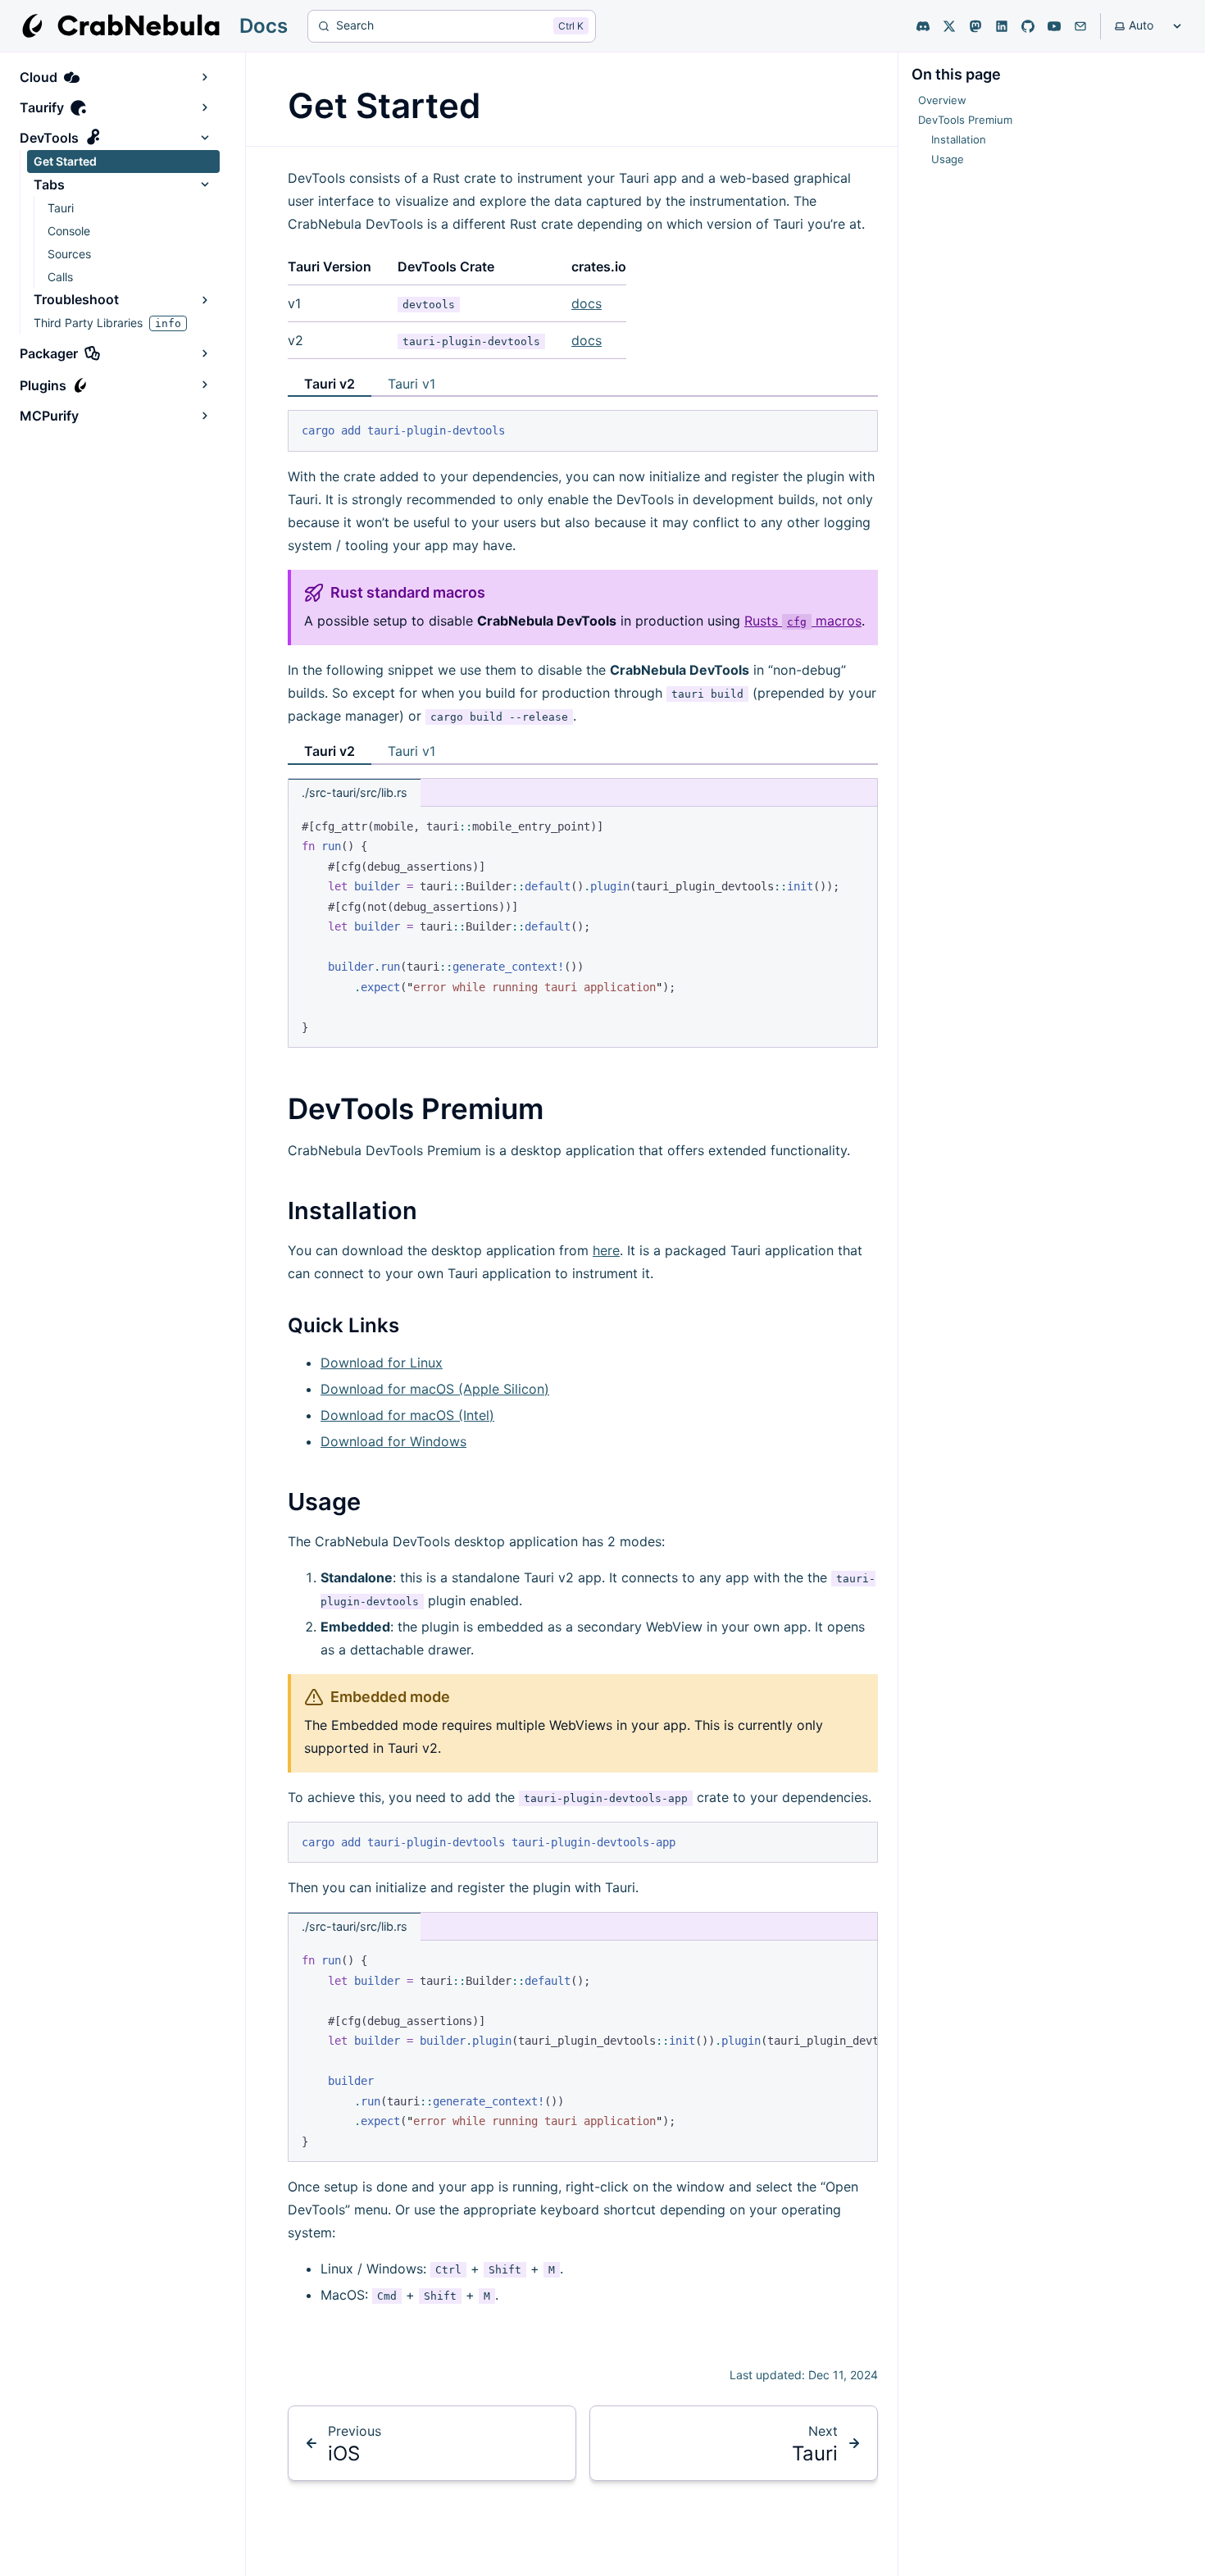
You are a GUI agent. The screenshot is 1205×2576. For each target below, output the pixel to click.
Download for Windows (393, 1441)
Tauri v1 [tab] (412, 384)
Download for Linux (382, 1363)
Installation (352, 1211)
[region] (583, 2051)
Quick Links (343, 1325)
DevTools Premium (416, 1108)
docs (587, 303)
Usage (324, 1502)
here (606, 1250)
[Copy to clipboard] (857, 430)
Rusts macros (803, 621)
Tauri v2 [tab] (330, 384)
